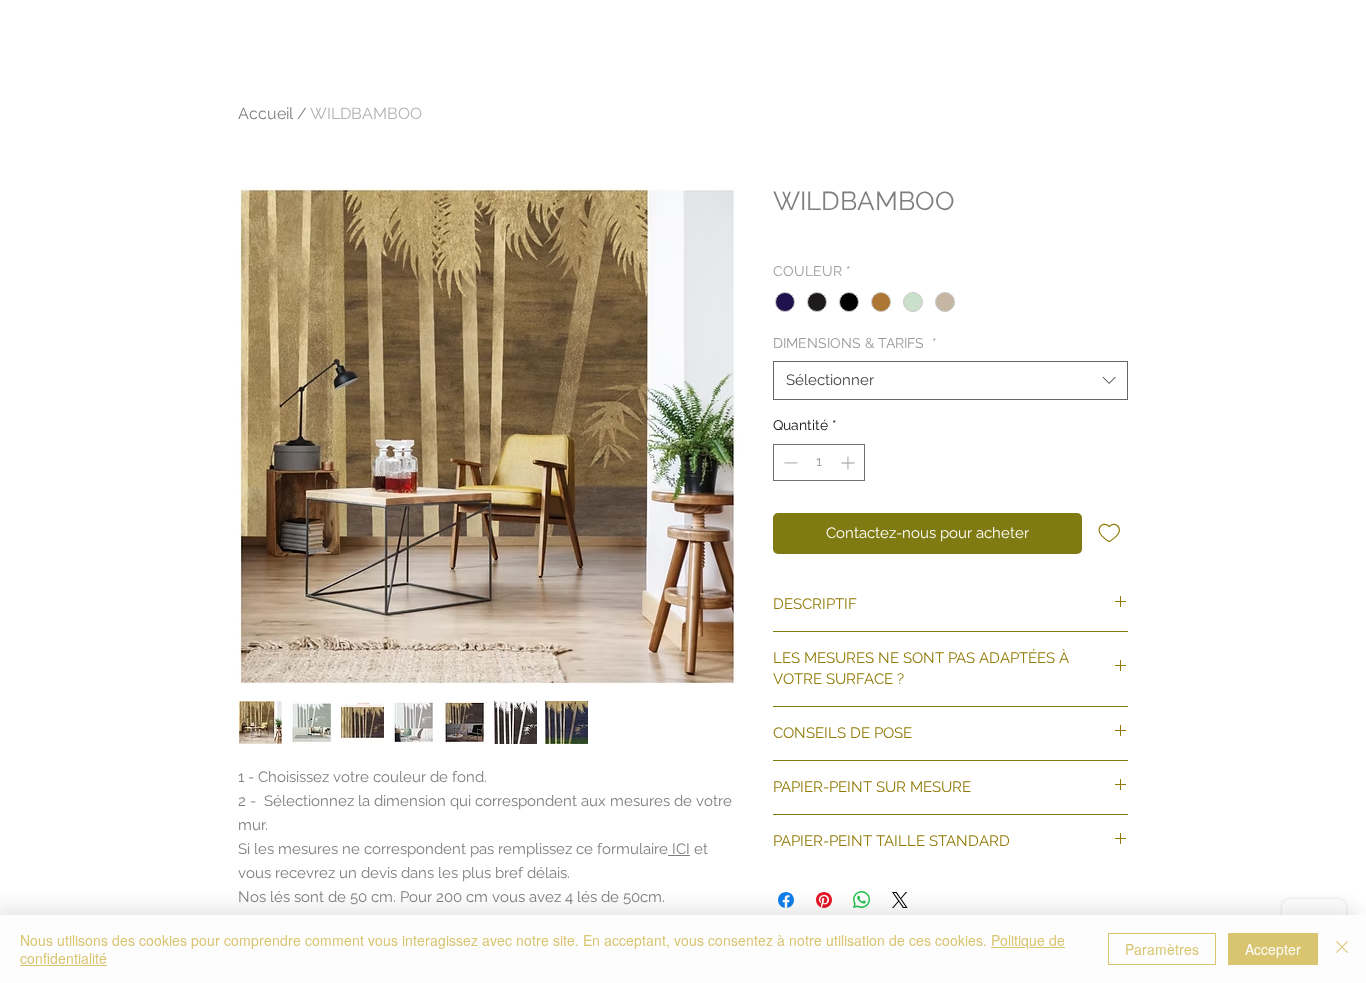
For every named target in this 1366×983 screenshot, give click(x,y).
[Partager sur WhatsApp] (862, 900)
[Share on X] (900, 900)
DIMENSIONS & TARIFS (855, 343)
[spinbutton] (819, 462)
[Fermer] (1342, 949)
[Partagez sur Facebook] (786, 900)
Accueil (265, 113)
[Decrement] (788, 462)
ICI (679, 849)
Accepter (1273, 949)
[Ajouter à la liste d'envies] (1109, 532)
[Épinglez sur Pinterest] (824, 900)
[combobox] (950, 380)
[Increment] (849, 462)
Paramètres (1162, 949)
